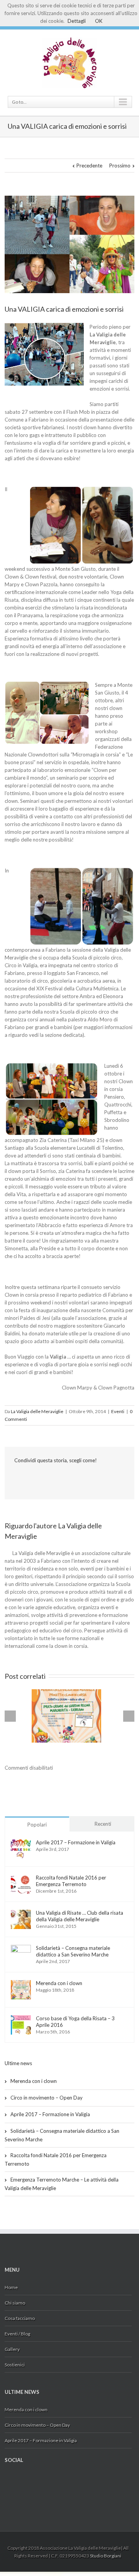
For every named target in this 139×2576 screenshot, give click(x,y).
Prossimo (120, 166)
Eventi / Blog (17, 2334)
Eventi (118, 1411)
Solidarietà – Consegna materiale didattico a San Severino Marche (73, 1951)
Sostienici (15, 2365)
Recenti (103, 1824)
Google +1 (31, 1477)
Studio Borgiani (106, 2556)
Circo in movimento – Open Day (47, 2098)
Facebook (16, 1477)
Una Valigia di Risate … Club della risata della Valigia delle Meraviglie (80, 1916)
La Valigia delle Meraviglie (37, 1411)
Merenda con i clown (59, 1983)
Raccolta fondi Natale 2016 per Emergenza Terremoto (71, 1881)
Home (11, 2287)
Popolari (37, 1825)
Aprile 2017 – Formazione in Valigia (76, 1842)
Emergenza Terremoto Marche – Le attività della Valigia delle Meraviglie (62, 2184)
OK (99, 21)
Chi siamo (15, 2303)
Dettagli (77, 21)
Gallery (12, 2349)
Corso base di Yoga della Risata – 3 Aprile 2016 (75, 2022)
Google (20, 2483)
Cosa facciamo (20, 2318)
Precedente (89, 166)
